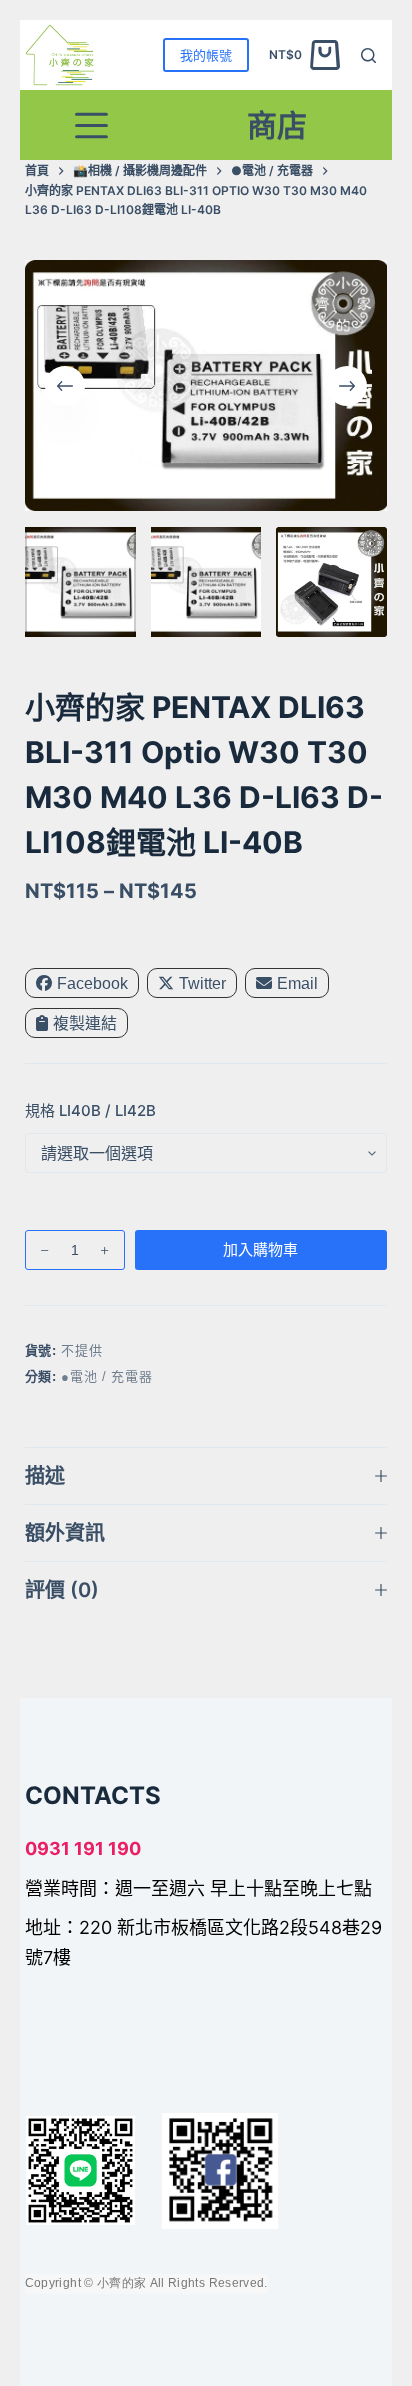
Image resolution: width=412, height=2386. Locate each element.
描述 (45, 1476)
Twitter (202, 983)
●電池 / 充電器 (106, 1376)
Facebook (92, 983)
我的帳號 (206, 55)
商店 (277, 125)
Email (297, 983)
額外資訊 (65, 1533)
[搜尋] (368, 55)
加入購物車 (260, 1249)
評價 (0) (62, 1590)
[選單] (91, 125)
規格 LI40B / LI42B (90, 1110)
